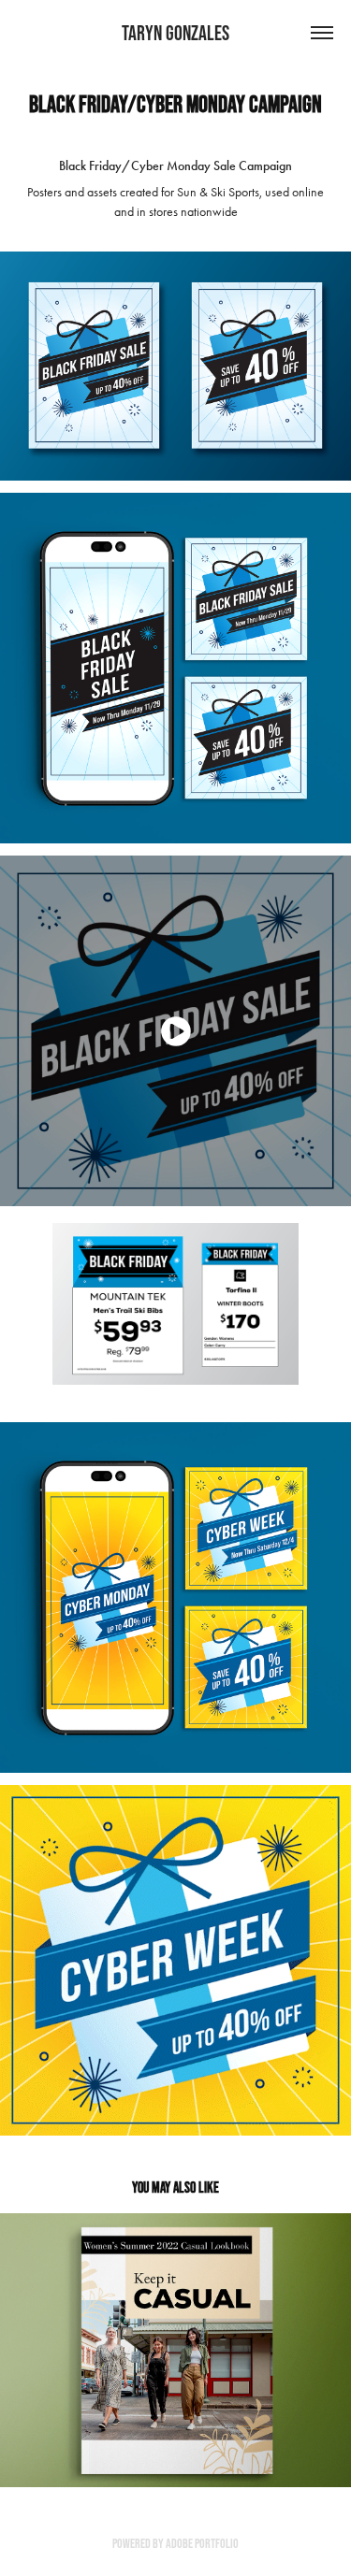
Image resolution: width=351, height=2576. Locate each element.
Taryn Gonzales (175, 33)
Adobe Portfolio (202, 2543)
